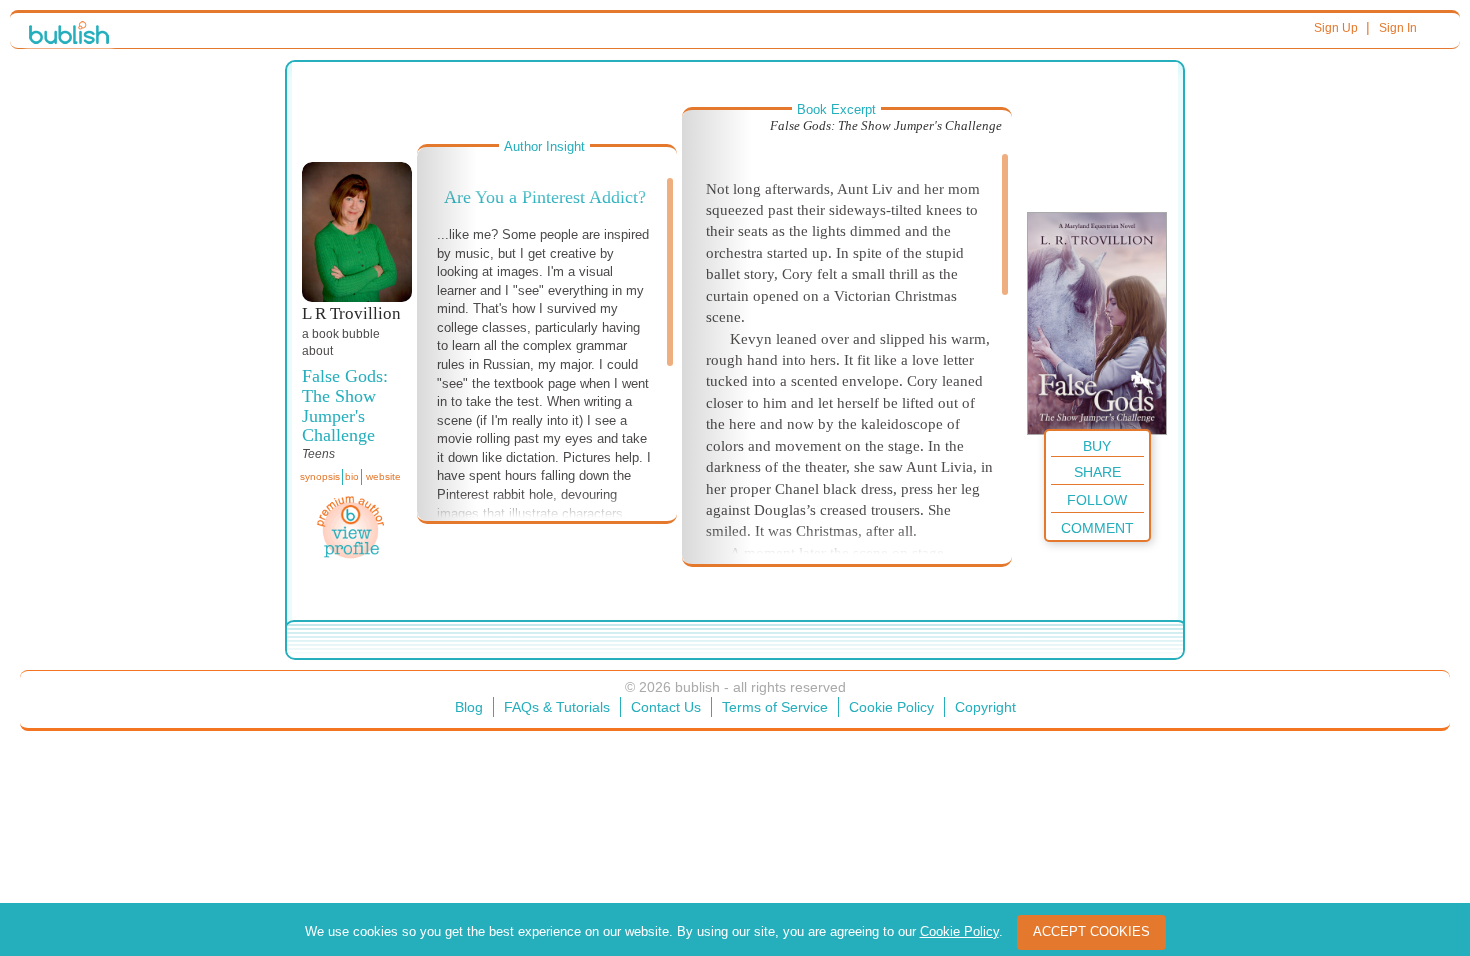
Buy (1097, 446)
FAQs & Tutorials (557, 707)
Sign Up (1336, 28)
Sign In (1398, 28)
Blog (469, 707)
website (383, 476)
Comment (1097, 528)
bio (352, 476)
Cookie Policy (891, 707)
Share (1097, 472)
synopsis (320, 476)
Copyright (985, 707)
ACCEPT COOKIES (1091, 931)
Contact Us (666, 707)
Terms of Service (775, 707)
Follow (1097, 500)
